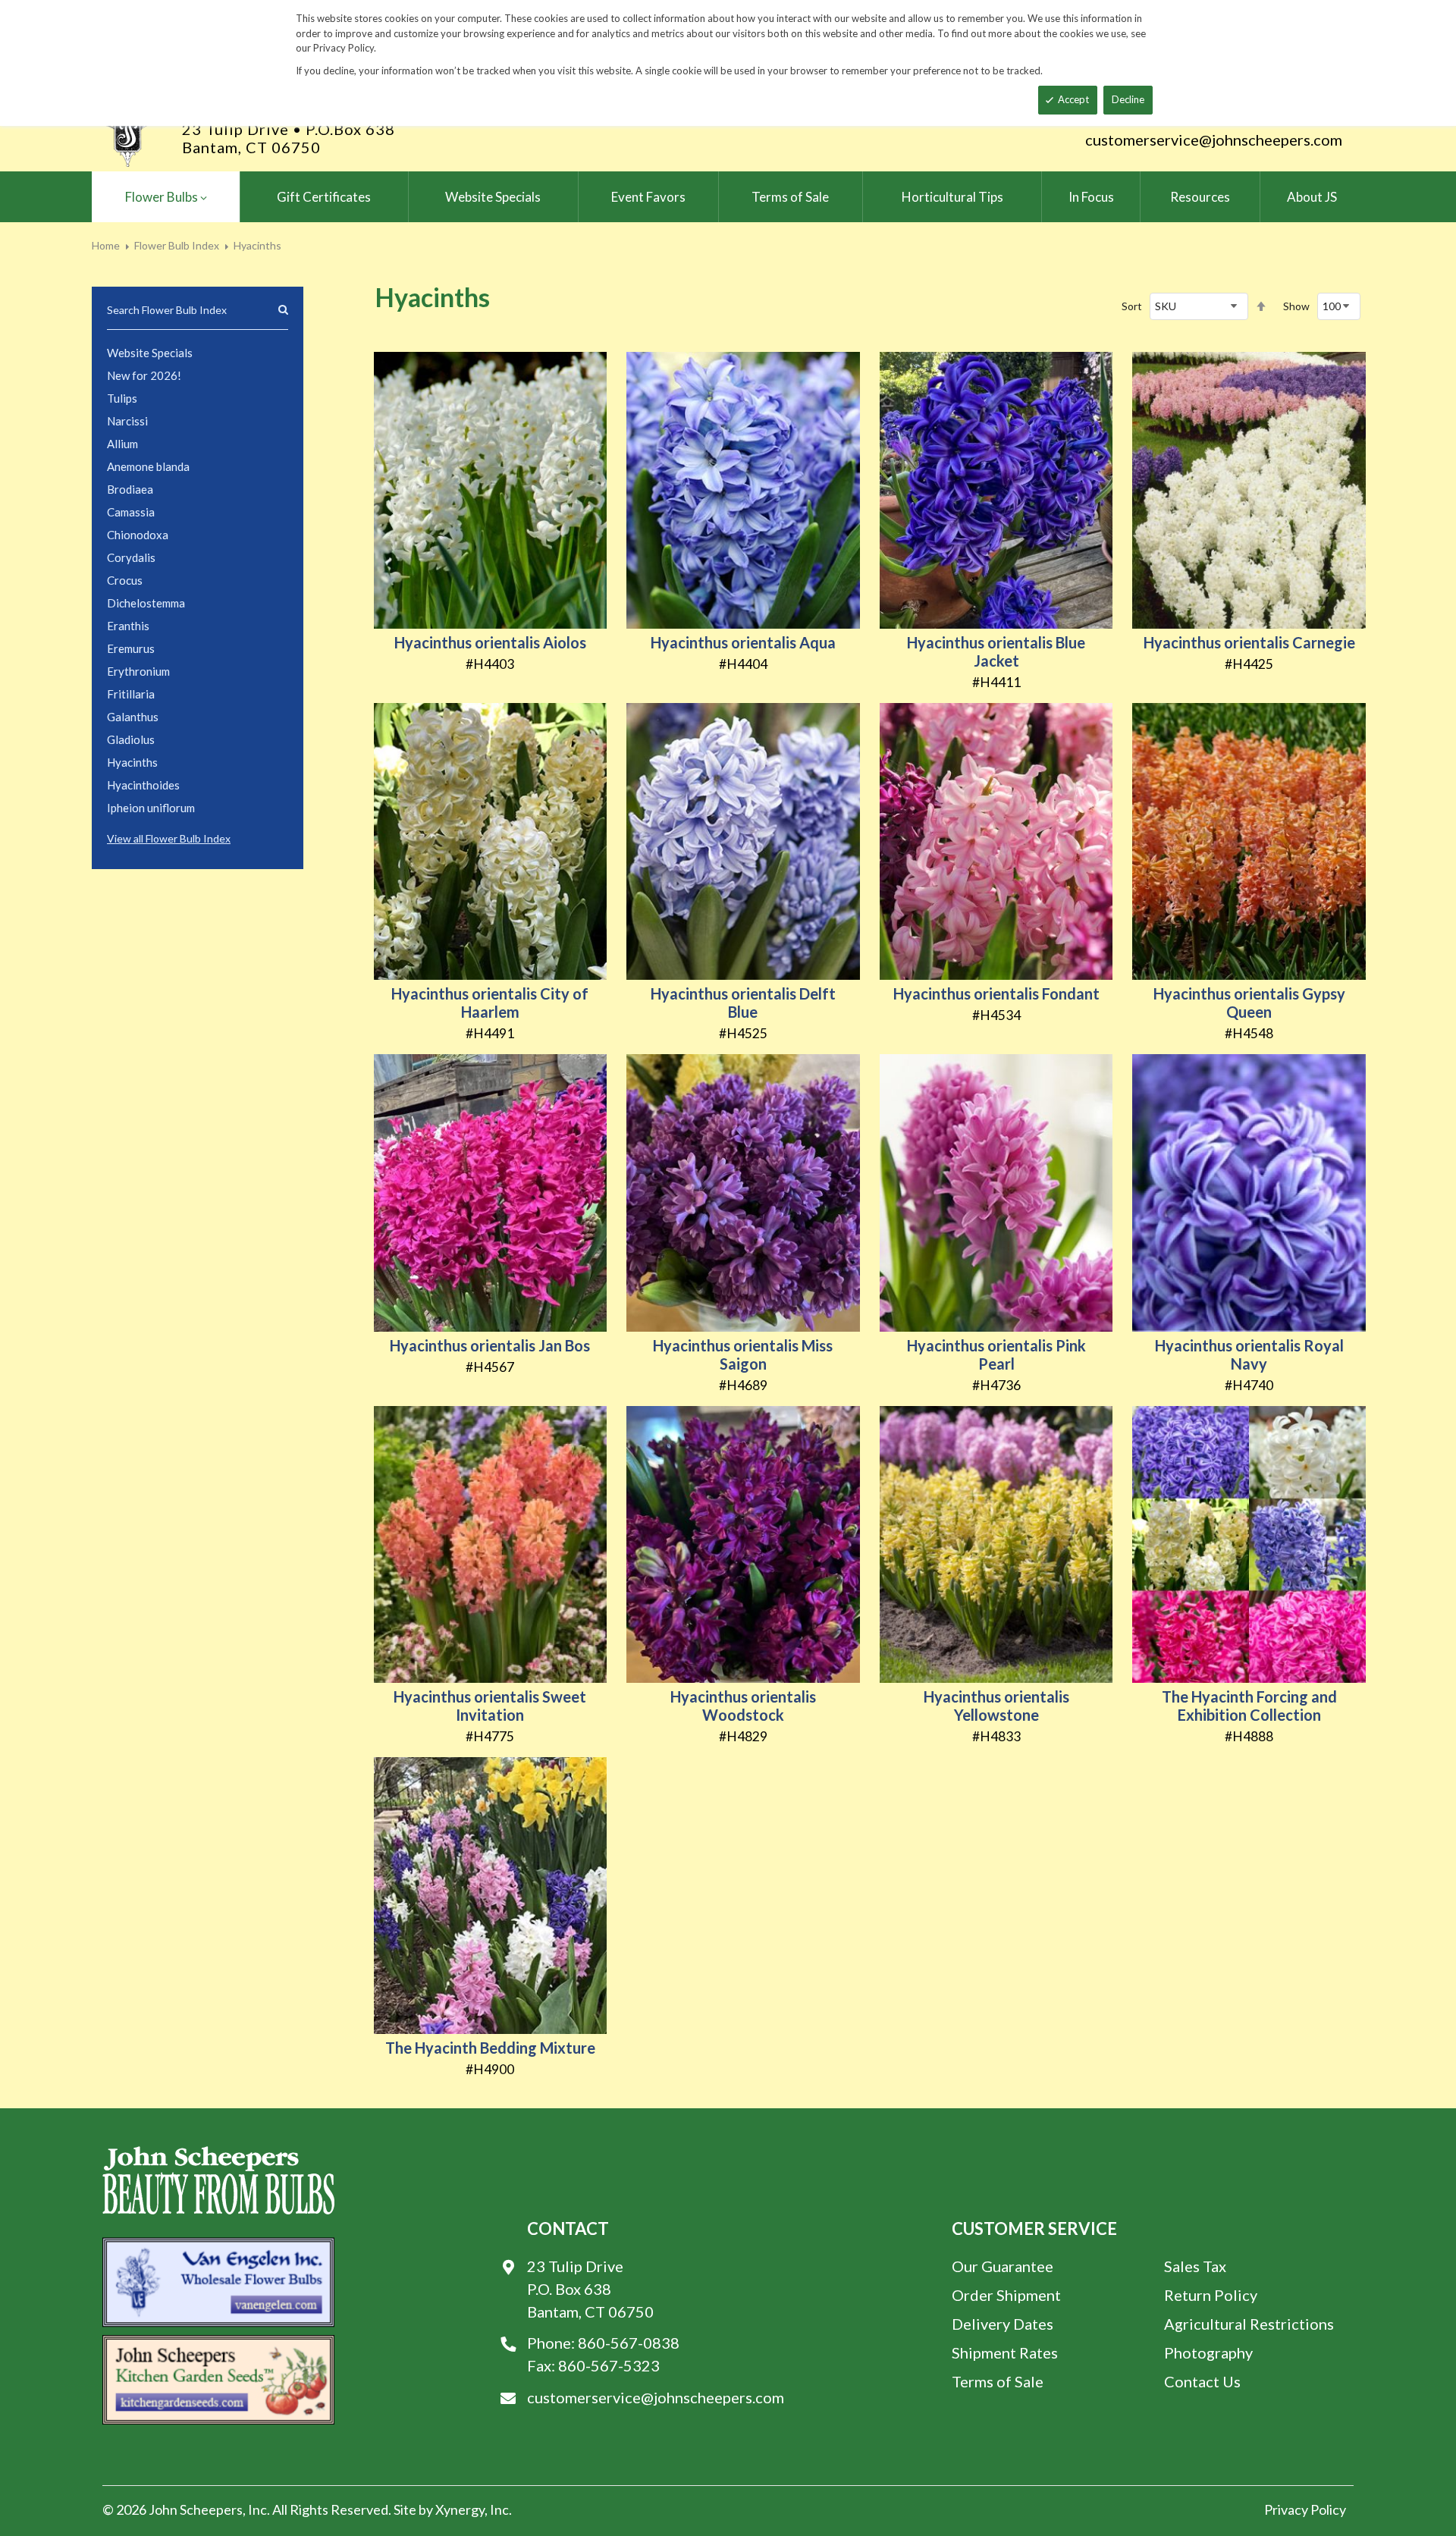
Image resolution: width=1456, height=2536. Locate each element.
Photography (1208, 2352)
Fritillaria (131, 694)
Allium (122, 444)
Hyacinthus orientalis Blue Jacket (996, 651)
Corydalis (131, 557)
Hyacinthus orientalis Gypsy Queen (1249, 1003)
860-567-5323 (609, 2365)
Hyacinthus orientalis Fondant (996, 993)
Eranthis (128, 626)
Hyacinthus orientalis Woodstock (743, 1706)
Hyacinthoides (143, 785)
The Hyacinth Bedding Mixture (490, 2048)
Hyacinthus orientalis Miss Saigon (743, 1354)
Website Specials (150, 353)
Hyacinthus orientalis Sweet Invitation (490, 1706)
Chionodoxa (138, 535)
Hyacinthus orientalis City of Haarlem (490, 1003)
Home (106, 245)
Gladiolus (131, 739)
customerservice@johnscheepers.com (1214, 140)
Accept (1073, 99)
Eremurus (131, 648)
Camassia (131, 512)
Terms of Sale (998, 2381)
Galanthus (133, 717)
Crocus (125, 580)
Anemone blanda (148, 466)
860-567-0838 (629, 2343)
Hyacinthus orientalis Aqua (743, 642)
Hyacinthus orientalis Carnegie (1249, 642)
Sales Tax (1195, 2266)
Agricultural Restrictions (1249, 2324)
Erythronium (138, 671)
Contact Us (1202, 2381)
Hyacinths (132, 762)
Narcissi (127, 421)
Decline (1128, 99)
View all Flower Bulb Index (169, 838)
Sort (1132, 306)
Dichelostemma (146, 603)
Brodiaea (130, 489)
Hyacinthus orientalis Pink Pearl (996, 1354)
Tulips (122, 398)
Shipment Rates (1005, 2352)
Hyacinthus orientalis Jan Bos (490, 1345)
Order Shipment (1006, 2295)
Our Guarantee (1003, 2266)
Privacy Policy (1305, 2509)
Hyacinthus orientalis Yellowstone (996, 1706)
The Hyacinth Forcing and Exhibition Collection (1249, 1706)
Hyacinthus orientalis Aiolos (490, 642)
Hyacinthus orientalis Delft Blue (743, 1003)
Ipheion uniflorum (151, 808)
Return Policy (1211, 2295)
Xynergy (460, 2509)
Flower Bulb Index (177, 245)
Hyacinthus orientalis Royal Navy (1249, 1354)
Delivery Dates (1003, 2324)
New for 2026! (144, 375)
